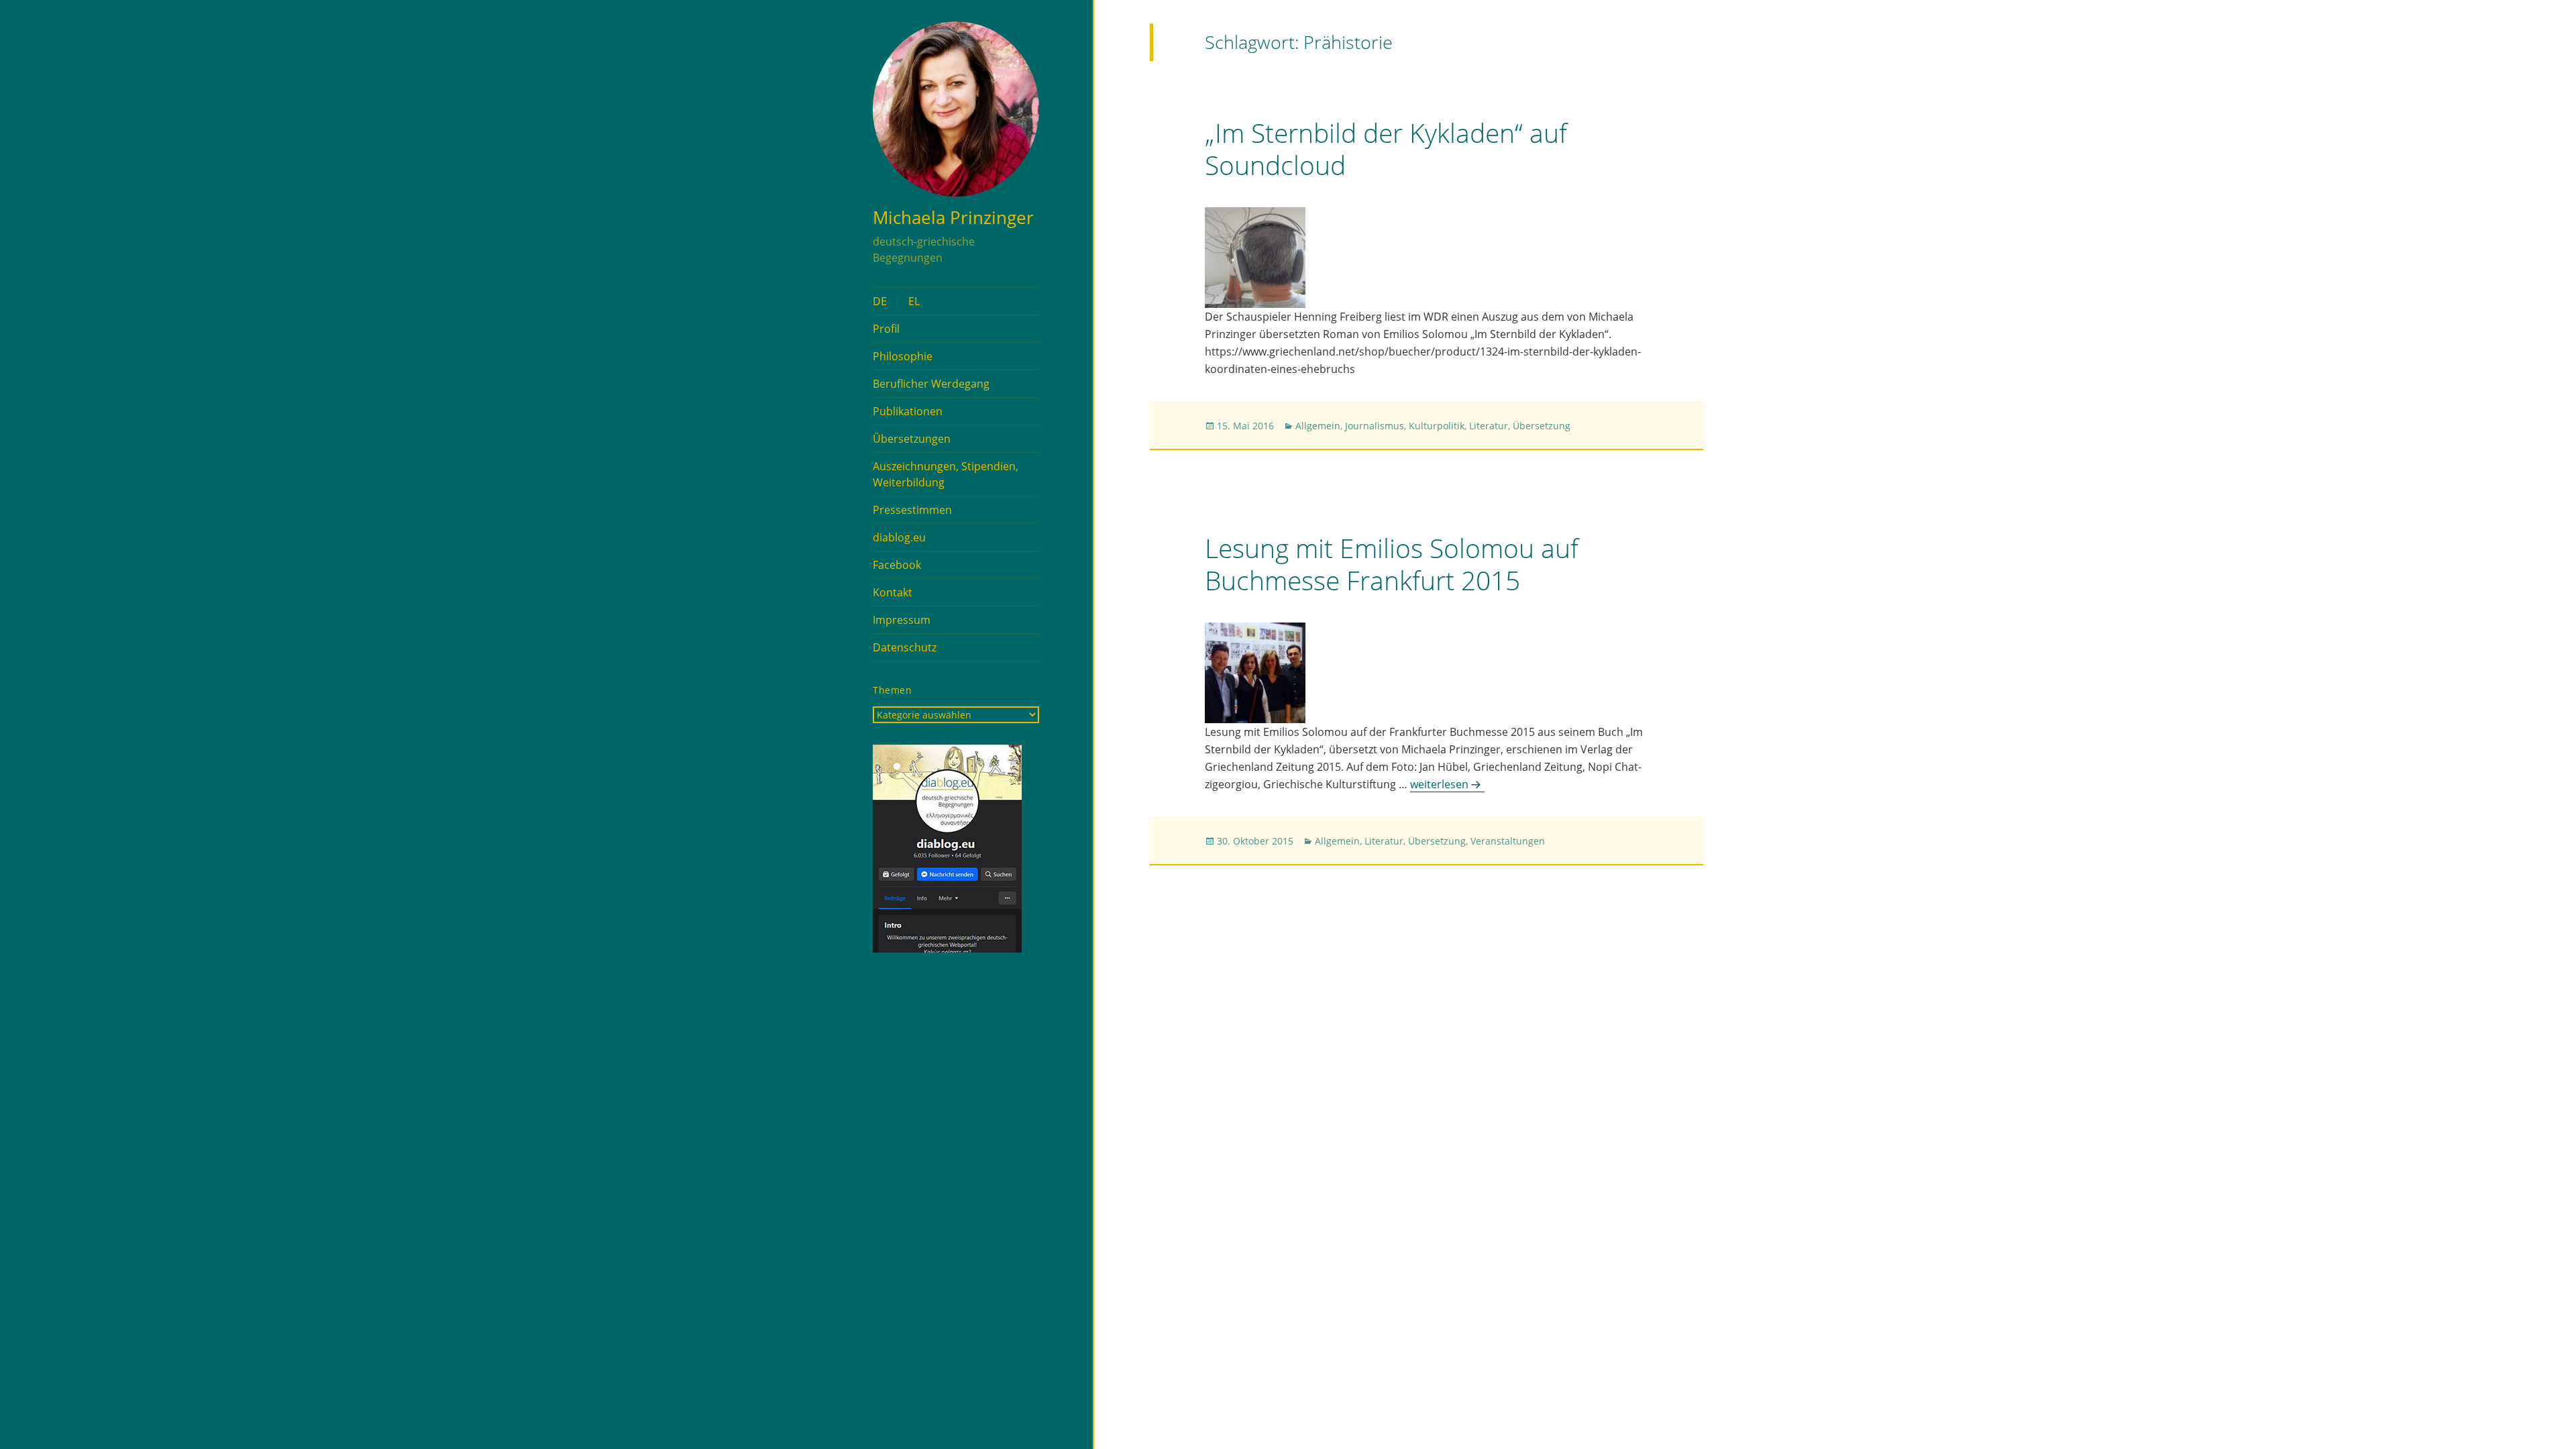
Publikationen (908, 411)
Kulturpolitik (1437, 426)
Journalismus (1375, 426)
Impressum (902, 620)
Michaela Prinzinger (953, 217)
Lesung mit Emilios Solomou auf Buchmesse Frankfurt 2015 (1392, 564)
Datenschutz (905, 647)
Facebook (897, 565)
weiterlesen (1447, 784)
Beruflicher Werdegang (931, 384)
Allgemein (1318, 426)
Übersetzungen (912, 439)
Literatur (1489, 426)
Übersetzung (1542, 426)
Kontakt (893, 592)
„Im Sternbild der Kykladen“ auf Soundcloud (1386, 149)
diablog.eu (899, 537)
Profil (886, 329)
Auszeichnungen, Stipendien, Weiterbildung (946, 474)
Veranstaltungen (1508, 841)
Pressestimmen (912, 510)
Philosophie (903, 356)
